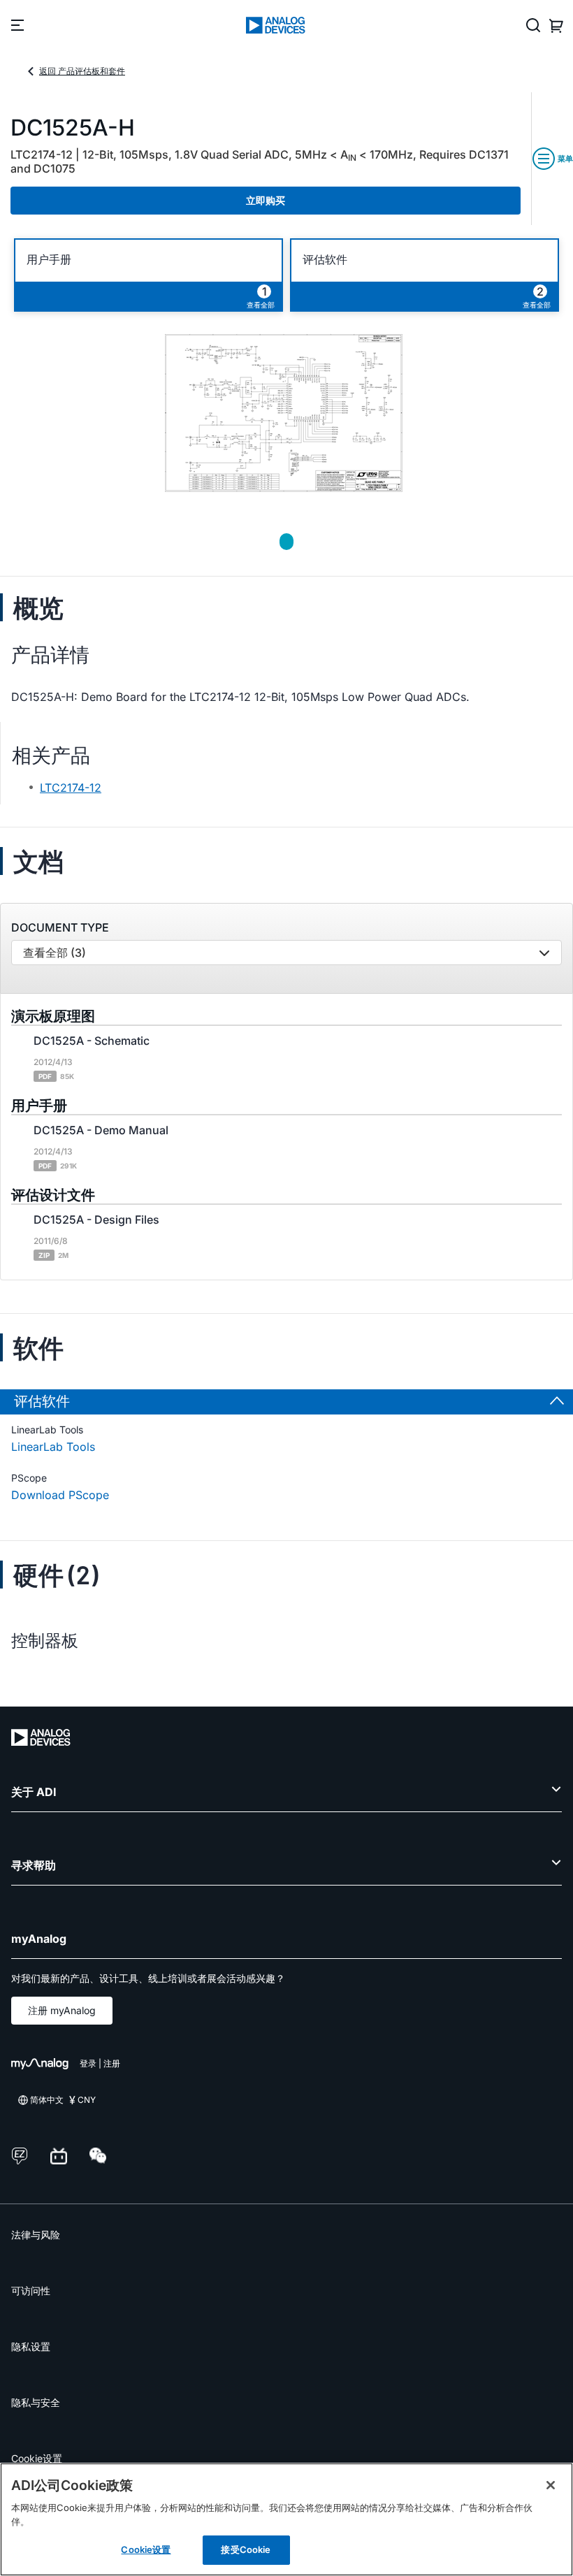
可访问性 (31, 2291)
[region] (286, 2519)
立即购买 (266, 200)
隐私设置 (31, 2346)
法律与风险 (36, 2235)
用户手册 (49, 260)
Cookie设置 (37, 2458)
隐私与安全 (36, 2402)
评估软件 (325, 260)
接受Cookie (246, 2549)
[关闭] (551, 2485)
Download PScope (60, 1495)
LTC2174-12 (71, 788)
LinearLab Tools (53, 1447)
